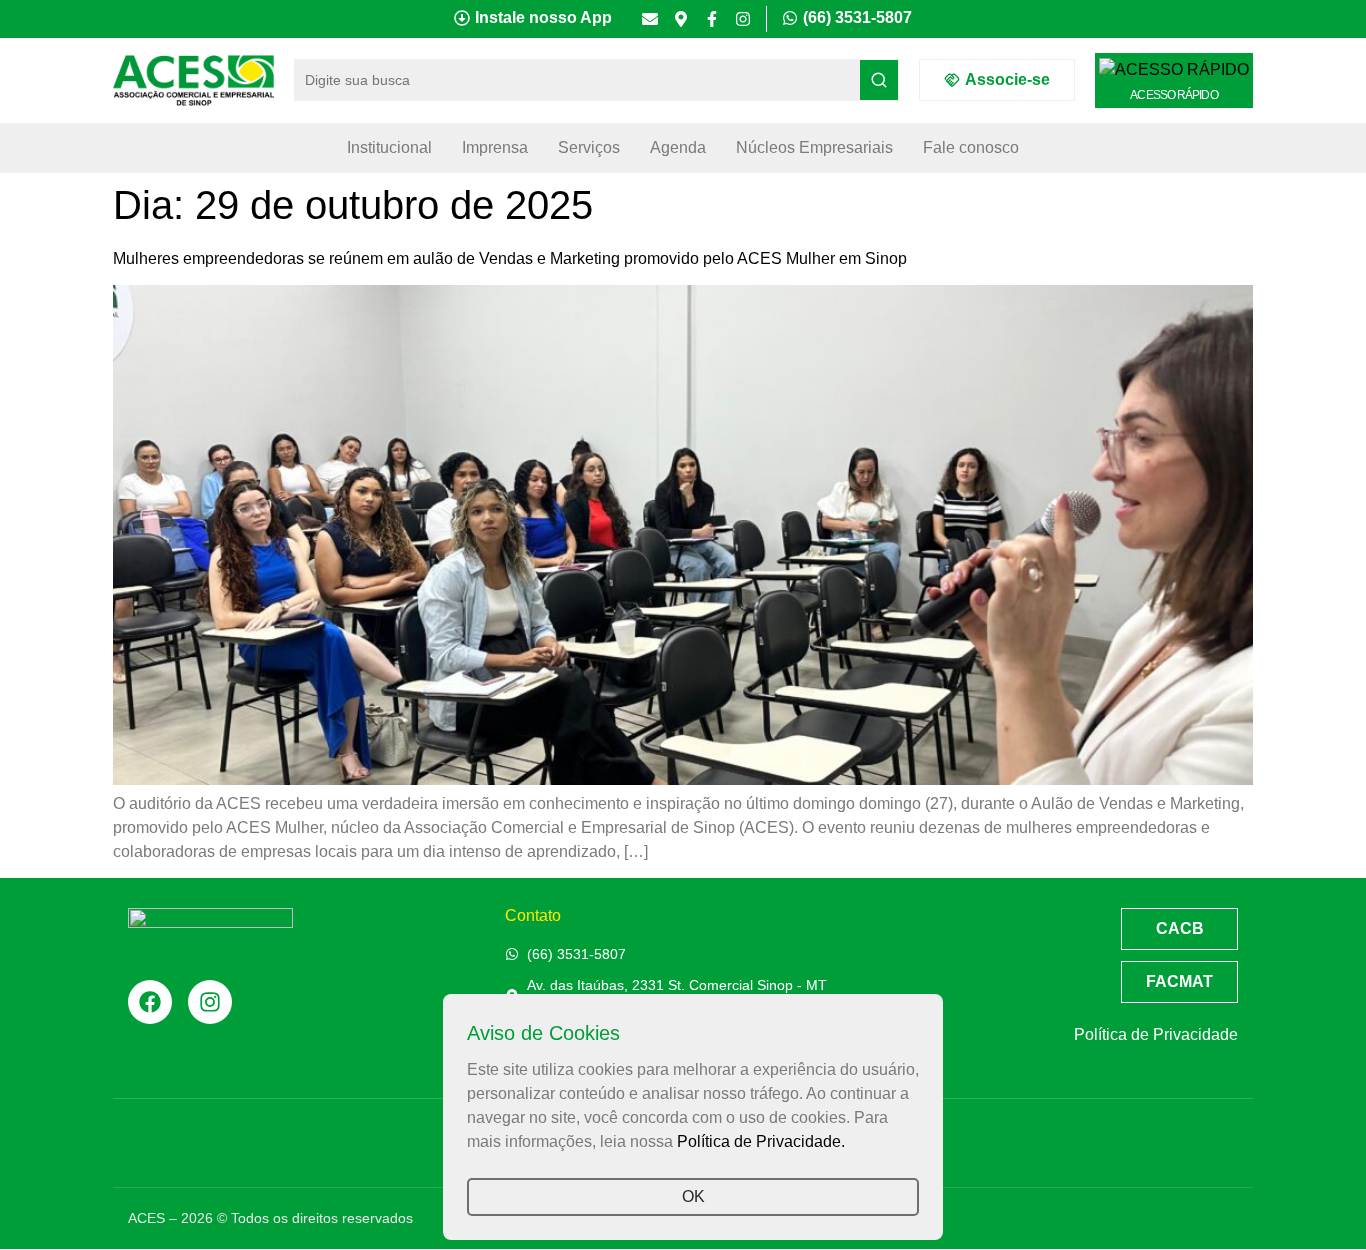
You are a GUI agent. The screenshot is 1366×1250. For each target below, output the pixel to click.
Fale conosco (971, 147)
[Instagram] (743, 19)
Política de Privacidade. (761, 1141)
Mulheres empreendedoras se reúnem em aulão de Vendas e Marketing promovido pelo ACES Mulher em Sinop (510, 258)
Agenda (678, 147)
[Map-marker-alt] (681, 19)
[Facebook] (150, 1002)
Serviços (589, 147)
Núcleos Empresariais (814, 147)
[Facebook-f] (712, 19)
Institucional (389, 147)
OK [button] (693, 1196)
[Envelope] (650, 19)
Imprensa (495, 147)
